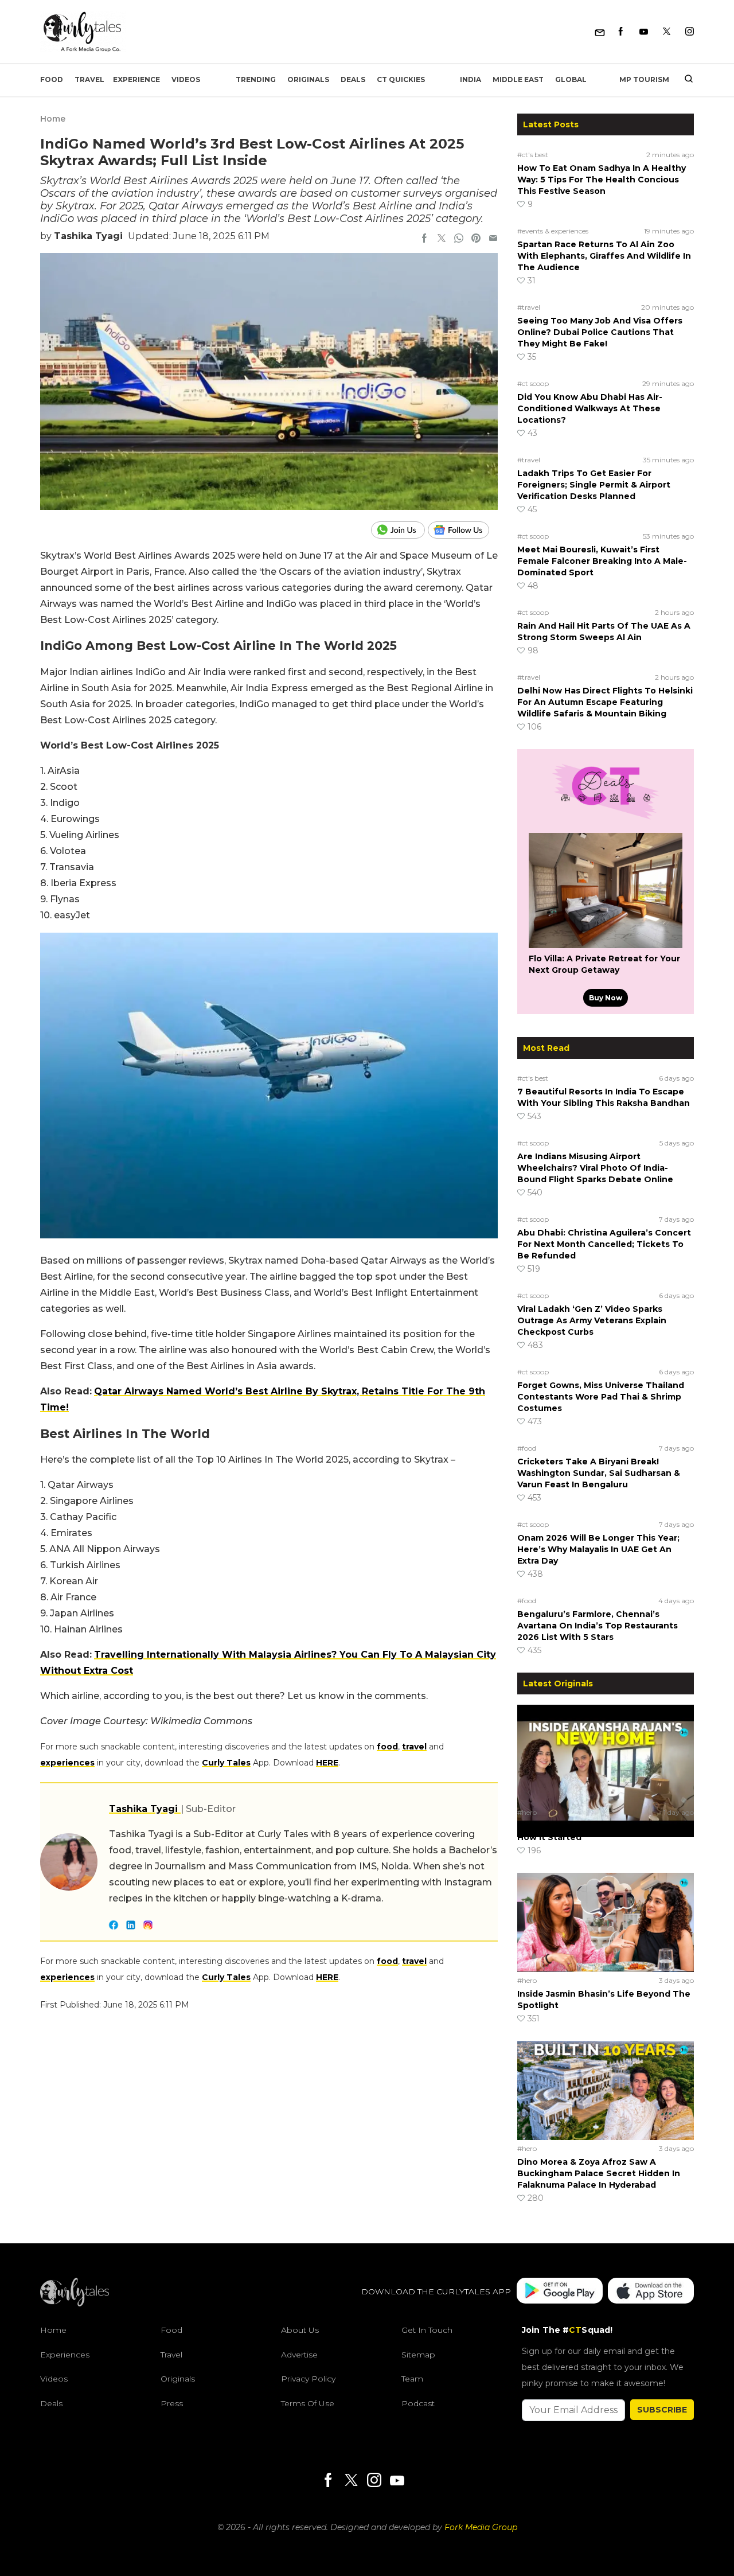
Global (571, 79)
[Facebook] (621, 32)
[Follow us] (463, 530)
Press (172, 2403)
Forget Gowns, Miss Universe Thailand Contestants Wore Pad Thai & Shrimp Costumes (601, 1397)
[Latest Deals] (606, 819)
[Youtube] (644, 32)
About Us (300, 2330)
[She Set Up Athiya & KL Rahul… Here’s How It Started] (606, 1754)
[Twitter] (667, 32)
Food (52, 79)
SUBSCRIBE (662, 2410)
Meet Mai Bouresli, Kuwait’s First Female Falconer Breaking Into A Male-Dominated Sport (602, 561)
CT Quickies (401, 79)
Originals (308, 79)
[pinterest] (476, 239)
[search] (684, 80)
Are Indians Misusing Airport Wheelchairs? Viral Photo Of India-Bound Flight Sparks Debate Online (595, 1168)
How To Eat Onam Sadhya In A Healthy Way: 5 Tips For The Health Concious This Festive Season (602, 180)
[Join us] (399, 530)
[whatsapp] (459, 239)
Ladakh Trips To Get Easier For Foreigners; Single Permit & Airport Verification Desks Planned (594, 485)
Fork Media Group (481, 2527)
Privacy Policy (308, 2379)
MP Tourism (644, 79)
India (471, 79)
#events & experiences (553, 231)
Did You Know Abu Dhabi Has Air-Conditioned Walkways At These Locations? (590, 408)
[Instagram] (690, 32)
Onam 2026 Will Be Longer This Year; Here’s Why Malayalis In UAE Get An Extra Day (598, 1549)
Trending (256, 79)
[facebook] (424, 239)
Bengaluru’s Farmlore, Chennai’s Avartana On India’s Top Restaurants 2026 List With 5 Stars (598, 1626)
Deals (353, 79)
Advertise (299, 2355)
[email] (493, 239)
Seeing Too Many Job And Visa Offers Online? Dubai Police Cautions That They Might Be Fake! (600, 332)
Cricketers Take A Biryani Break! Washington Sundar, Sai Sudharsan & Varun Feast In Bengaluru (599, 1473)
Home (53, 119)
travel (414, 1747)
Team (412, 2379)
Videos (186, 79)
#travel (529, 307)
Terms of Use (308, 2403)
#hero (527, 1812)
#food (527, 1448)
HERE (327, 1763)
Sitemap (418, 2355)
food (387, 1747)
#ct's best (533, 155)
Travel (89, 79)
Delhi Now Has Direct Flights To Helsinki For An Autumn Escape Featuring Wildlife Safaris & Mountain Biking (605, 702)
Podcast (418, 2403)
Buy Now (606, 998)
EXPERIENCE (136, 79)
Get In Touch (427, 2330)
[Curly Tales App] (560, 2292)
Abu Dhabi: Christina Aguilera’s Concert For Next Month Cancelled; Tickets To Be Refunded (604, 1244)
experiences (67, 1763)
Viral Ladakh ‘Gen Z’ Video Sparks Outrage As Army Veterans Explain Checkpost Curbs (592, 1320)
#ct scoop (533, 383)
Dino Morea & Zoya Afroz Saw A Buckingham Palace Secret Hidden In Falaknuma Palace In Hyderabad (599, 2173)
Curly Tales (226, 1763)
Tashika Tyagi (88, 236)
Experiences (65, 2355)
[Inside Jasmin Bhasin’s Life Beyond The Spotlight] (606, 1922)
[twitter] (442, 239)
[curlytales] (75, 2304)
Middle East (518, 79)
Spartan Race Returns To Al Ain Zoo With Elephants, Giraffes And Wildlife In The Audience (604, 256)
